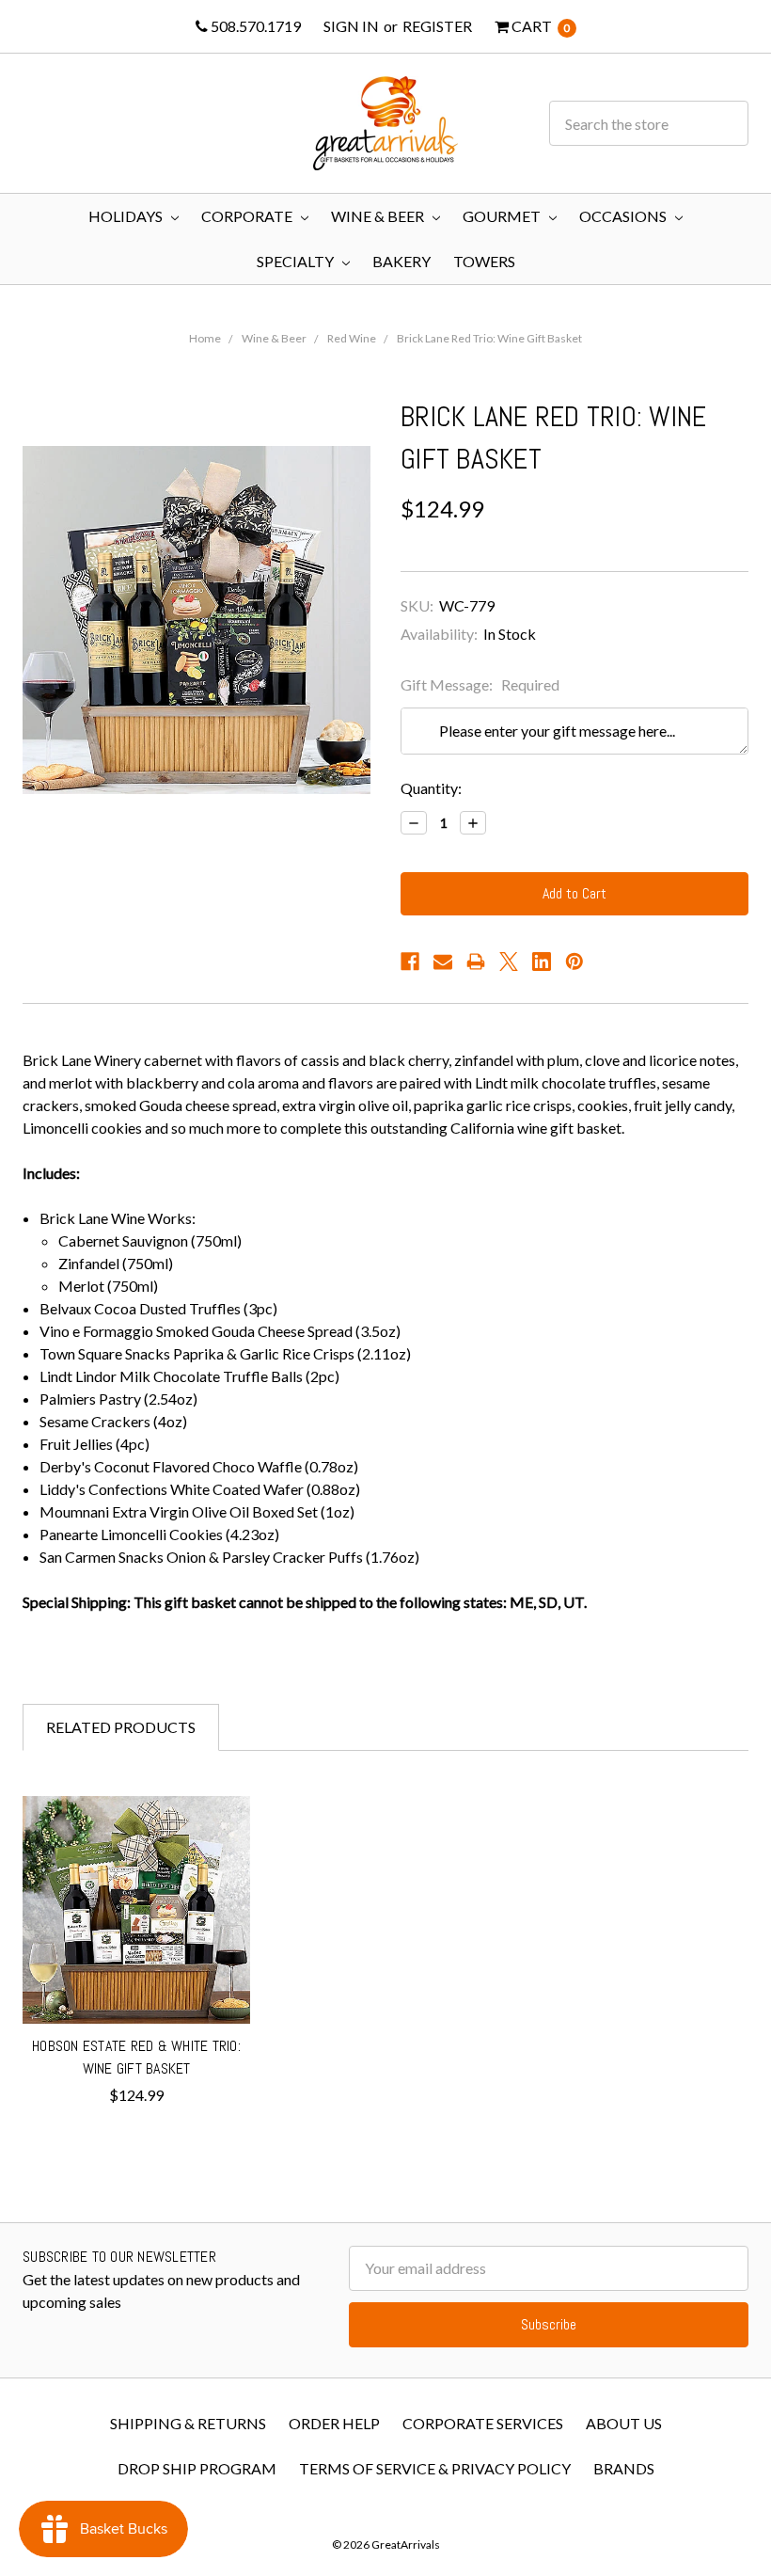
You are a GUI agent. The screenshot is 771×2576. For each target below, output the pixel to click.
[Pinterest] (574, 962)
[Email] (443, 962)
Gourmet (503, 216)
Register (437, 26)
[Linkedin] (542, 962)
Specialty (297, 261)
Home (205, 338)
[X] (509, 962)
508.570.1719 (254, 26)
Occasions (624, 216)
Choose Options (137, 1990)
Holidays (127, 216)
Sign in (351, 26)
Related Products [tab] (121, 1727)
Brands (624, 2468)
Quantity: (431, 788)
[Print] (476, 962)
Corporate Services (483, 2423)
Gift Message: (480, 684)
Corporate (248, 216)
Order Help (334, 2423)
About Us (624, 2423)
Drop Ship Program (197, 2468)
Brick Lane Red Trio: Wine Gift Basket (489, 338)
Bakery (401, 261)
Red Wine (352, 338)
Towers (484, 261)
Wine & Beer (379, 216)
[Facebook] (410, 962)
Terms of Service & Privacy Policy (435, 2468)
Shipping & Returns (188, 2423)
